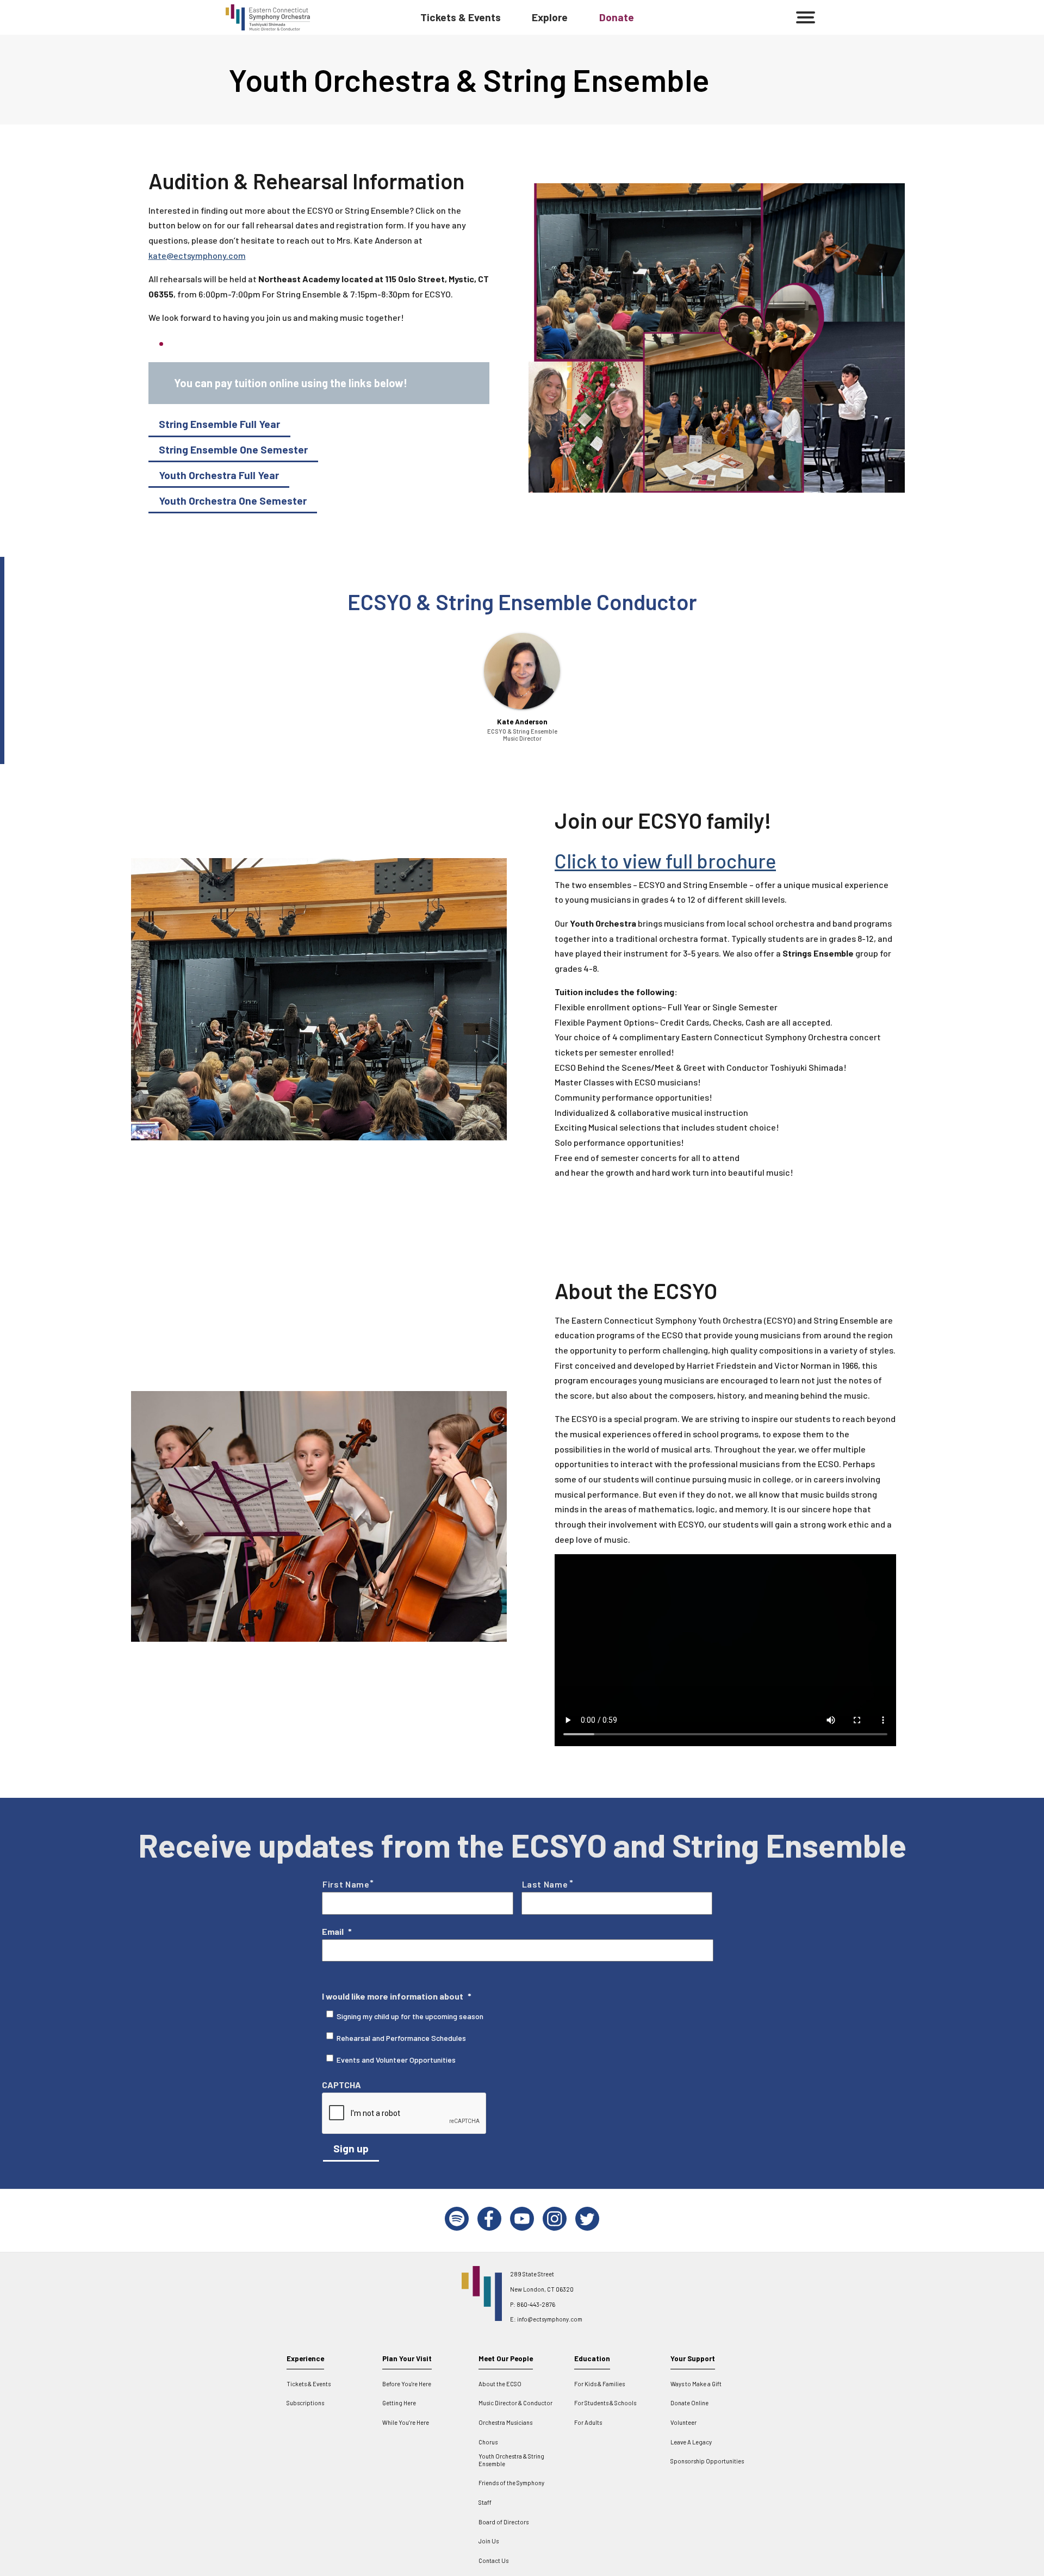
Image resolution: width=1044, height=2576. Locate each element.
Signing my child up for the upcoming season (410, 2016)
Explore (550, 17)
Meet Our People (506, 2358)
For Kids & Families (599, 2384)
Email (337, 1931)
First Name (346, 1884)
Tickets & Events (461, 17)
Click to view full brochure (665, 861)
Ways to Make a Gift (696, 2384)
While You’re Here (406, 2422)
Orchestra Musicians (505, 2422)
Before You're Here (407, 2384)
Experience (305, 2358)
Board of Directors (504, 2522)
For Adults (588, 2422)
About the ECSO (500, 2384)
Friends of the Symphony (511, 2483)
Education (592, 2358)
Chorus (488, 2442)
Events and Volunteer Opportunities (396, 2060)
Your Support (693, 2358)
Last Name (545, 1884)
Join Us (489, 2541)
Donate (617, 17)
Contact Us (493, 2561)
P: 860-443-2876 (533, 2304)
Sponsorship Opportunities (707, 2461)
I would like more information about (397, 1996)
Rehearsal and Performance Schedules (401, 2038)
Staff (485, 2502)
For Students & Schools (605, 2403)
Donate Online (689, 2403)
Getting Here (399, 2403)
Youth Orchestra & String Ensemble (511, 2460)
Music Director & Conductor (515, 2403)
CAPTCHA (341, 2085)
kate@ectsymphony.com (197, 255)
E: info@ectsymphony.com (546, 2319)
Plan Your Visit (407, 2358)
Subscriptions (305, 2403)
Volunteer (683, 2422)
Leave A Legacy (691, 2442)
